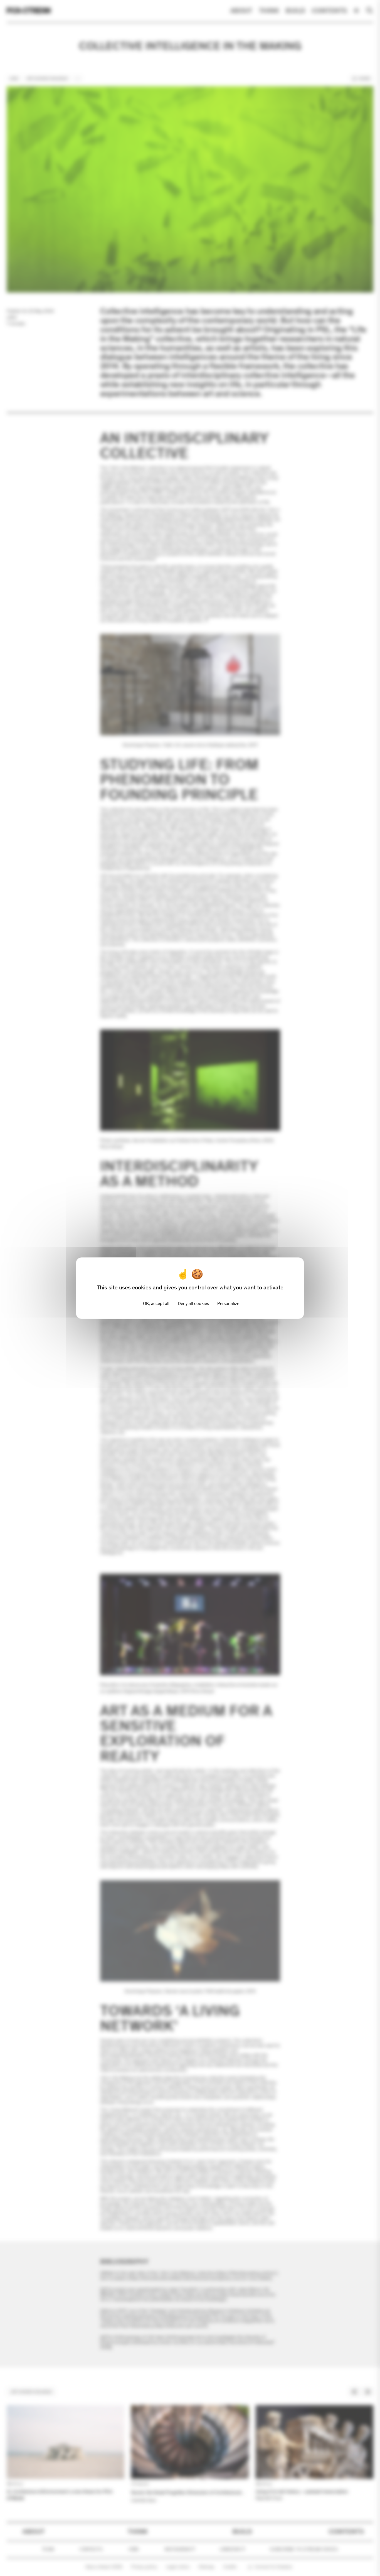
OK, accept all (156, 1303)
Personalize (228, 1303)
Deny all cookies (193, 1303)
